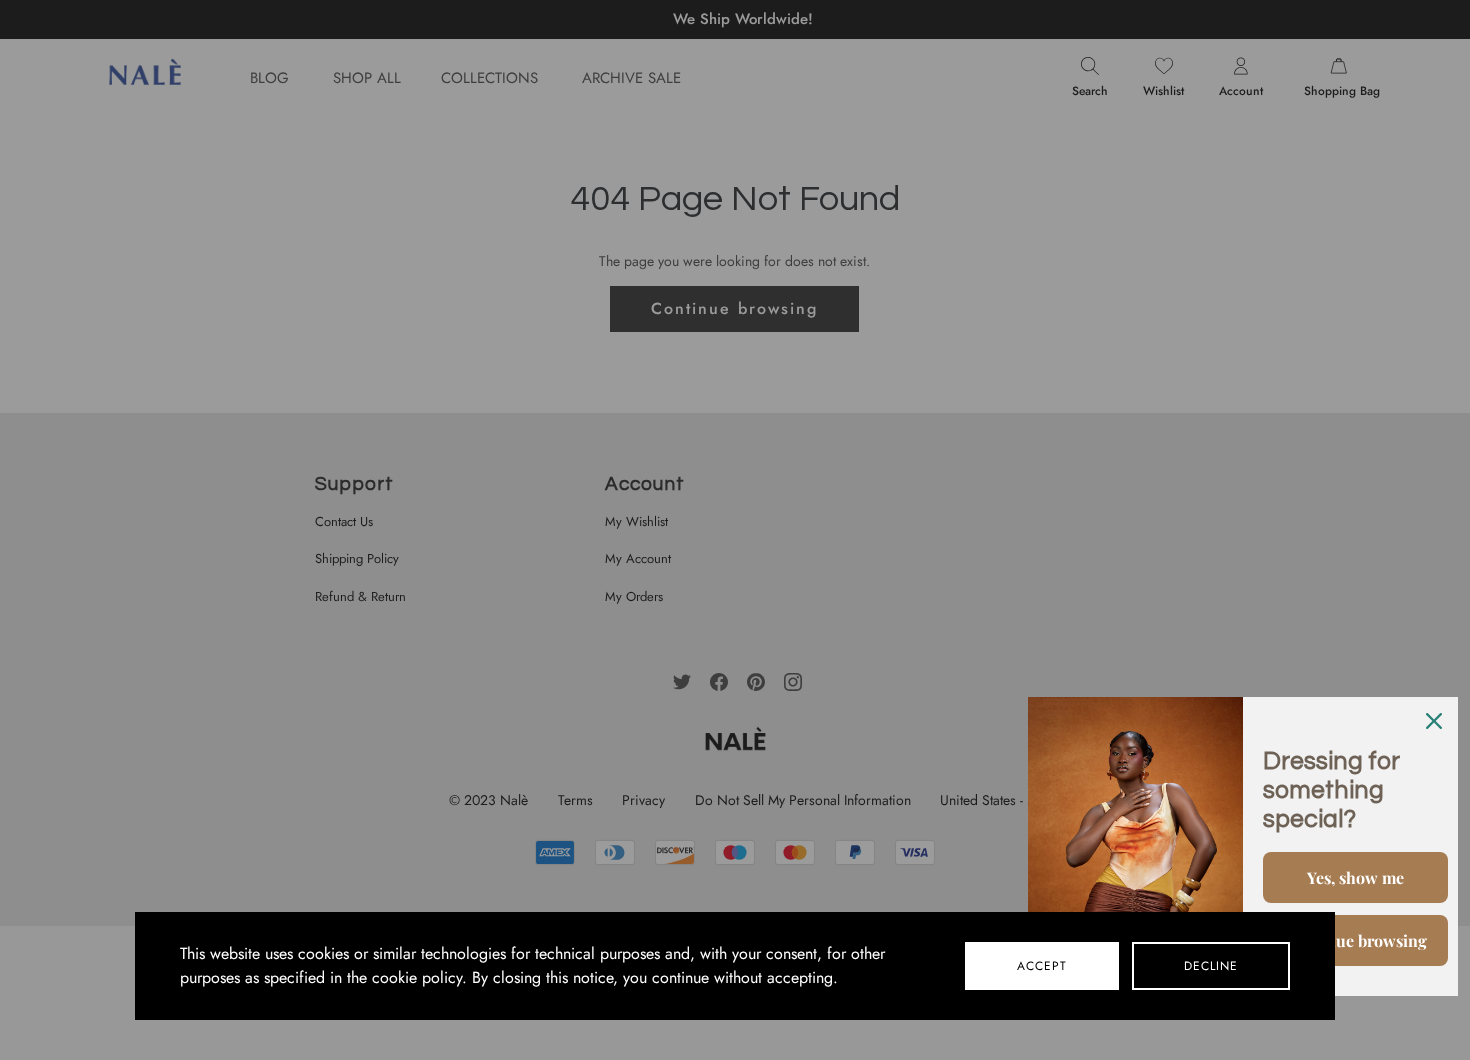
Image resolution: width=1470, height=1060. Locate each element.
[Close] (1434, 721)
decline (1211, 966)
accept (1042, 966)
